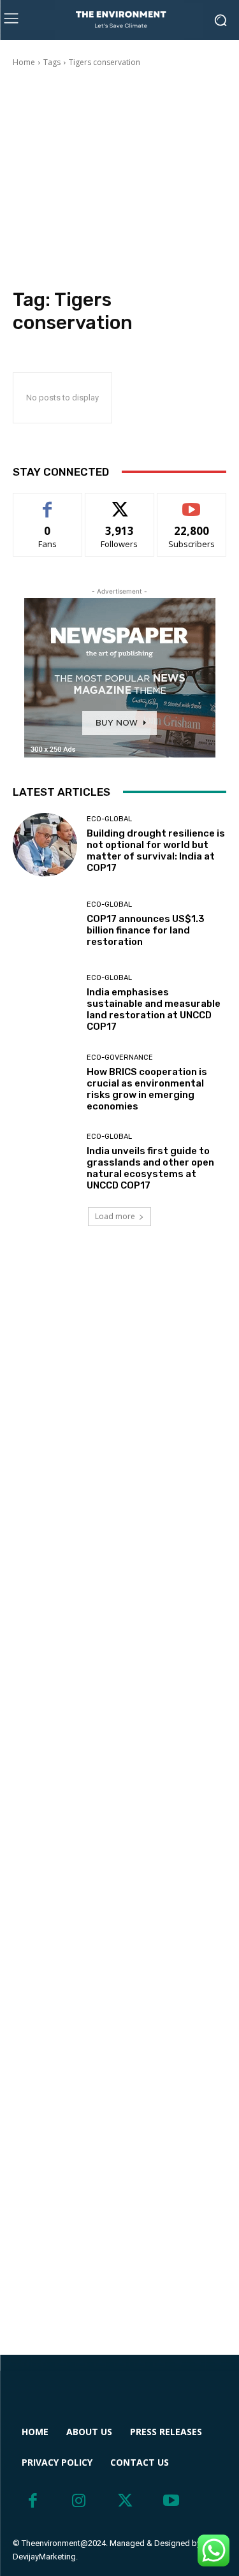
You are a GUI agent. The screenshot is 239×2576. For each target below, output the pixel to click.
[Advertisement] (119, 180)
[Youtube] (172, 2501)
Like (47, 503)
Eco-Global (109, 819)
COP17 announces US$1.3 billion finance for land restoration (146, 930)
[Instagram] (79, 2501)
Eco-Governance (120, 1057)
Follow (119, 503)
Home (24, 62)
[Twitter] (125, 2501)
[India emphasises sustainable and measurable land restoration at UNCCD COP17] (45, 1004)
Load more (115, 1216)
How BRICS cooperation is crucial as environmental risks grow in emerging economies (147, 1089)
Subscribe (192, 503)
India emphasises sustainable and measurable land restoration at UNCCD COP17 (154, 1009)
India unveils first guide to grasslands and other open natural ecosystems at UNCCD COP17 (150, 1168)
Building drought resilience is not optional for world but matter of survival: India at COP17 (156, 851)
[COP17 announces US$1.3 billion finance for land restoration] (45, 924)
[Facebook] (33, 2501)
